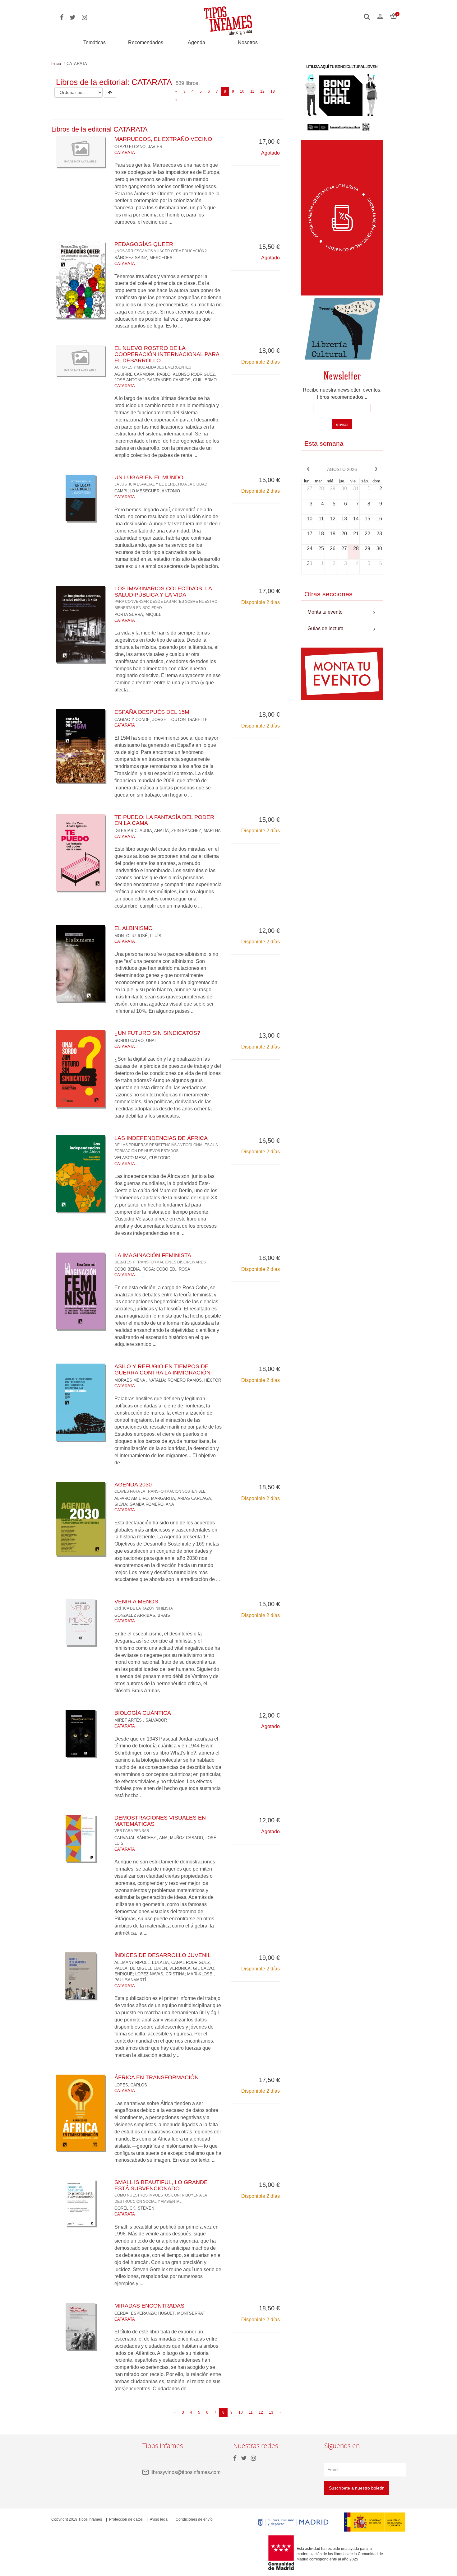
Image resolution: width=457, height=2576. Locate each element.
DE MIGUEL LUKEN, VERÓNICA (160, 1968)
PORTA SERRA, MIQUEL (138, 614)
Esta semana (324, 443)
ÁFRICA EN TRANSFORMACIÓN (157, 2077)
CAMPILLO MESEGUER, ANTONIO (147, 491)
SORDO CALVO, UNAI (135, 1041)
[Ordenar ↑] (110, 92)
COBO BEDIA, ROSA (134, 1269)
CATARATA (125, 153)
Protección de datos (126, 2519)
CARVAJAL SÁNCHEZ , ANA (141, 1838)
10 (242, 91)
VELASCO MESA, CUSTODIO (142, 1158)
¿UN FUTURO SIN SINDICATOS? (157, 1033)
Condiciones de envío (194, 2519)
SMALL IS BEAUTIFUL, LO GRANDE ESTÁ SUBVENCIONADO (161, 2191)
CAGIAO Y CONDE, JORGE (140, 720)
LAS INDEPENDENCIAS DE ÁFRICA (166, 1144)
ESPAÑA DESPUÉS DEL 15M (152, 712)
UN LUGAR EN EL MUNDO (161, 480)
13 (273, 91)
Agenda (196, 42)
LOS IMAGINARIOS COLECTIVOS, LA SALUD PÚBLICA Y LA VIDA (166, 597)
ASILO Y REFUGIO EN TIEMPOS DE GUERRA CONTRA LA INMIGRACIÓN (162, 1369)
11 (252, 91)
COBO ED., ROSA (173, 1269)
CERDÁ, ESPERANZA (135, 2313)
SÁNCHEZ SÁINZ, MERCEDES (143, 258)
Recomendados (146, 42)
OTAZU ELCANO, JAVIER (138, 147)
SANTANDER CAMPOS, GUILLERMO (182, 380)
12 (262, 91)
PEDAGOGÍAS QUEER (161, 247)
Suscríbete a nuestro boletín (357, 2488)
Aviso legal (159, 2519)
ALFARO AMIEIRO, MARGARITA (145, 1498)
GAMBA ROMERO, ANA (152, 1504)
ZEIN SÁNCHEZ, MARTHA (196, 831)
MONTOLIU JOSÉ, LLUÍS (138, 936)
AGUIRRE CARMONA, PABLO (142, 374)
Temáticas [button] (95, 42)
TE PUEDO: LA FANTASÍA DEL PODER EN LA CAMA (164, 820)
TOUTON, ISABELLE (188, 720)
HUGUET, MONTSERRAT (182, 2313)
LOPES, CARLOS (131, 2085)
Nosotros (248, 42)
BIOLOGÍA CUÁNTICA (143, 1713)
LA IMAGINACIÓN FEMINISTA (160, 1258)
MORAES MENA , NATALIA (140, 1380)
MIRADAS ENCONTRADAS (149, 2306)
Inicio (56, 64)
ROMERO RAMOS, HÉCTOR (194, 1380)
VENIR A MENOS (144, 1604)
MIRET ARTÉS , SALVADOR (141, 1720)
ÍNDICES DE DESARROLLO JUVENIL (163, 1955)
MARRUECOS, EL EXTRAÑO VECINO (163, 139)
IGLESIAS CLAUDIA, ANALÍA (142, 831)
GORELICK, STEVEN (134, 2208)
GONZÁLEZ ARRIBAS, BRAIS (142, 1615)
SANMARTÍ (136, 1980)
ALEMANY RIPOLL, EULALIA (142, 1962)
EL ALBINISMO (134, 928)
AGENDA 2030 (160, 1487)
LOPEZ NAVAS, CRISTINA (160, 1974)
